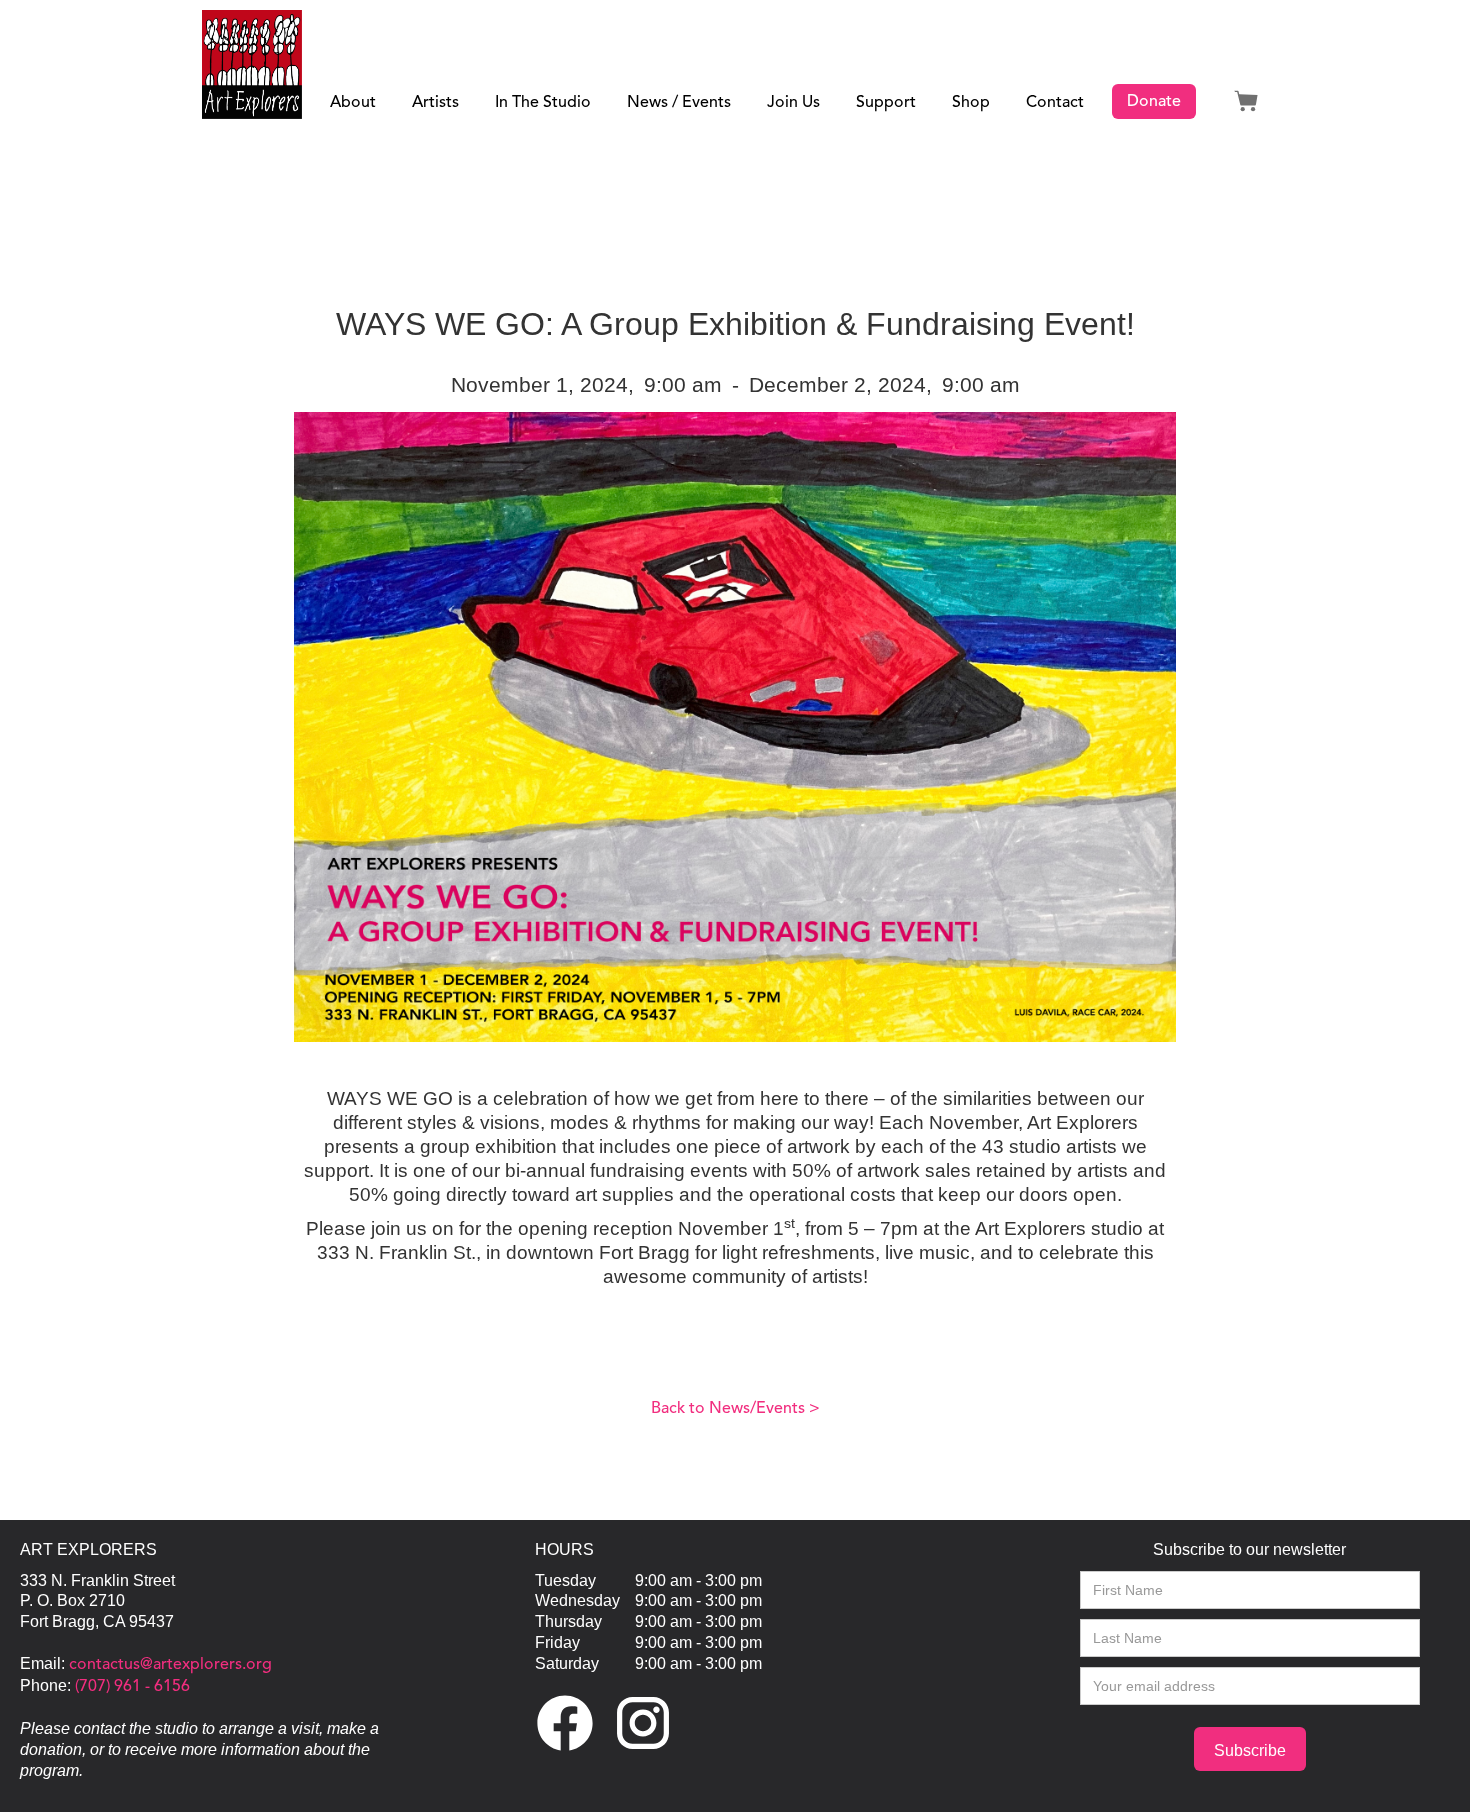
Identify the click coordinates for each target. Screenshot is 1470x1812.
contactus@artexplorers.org (168, 1665)
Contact (1055, 103)
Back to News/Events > (735, 1409)
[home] (252, 64)
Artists (435, 103)
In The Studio (543, 103)
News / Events (679, 103)
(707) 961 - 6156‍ (130, 1687)
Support (886, 103)
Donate (1154, 102)
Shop (971, 103)
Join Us (793, 103)
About (353, 103)
